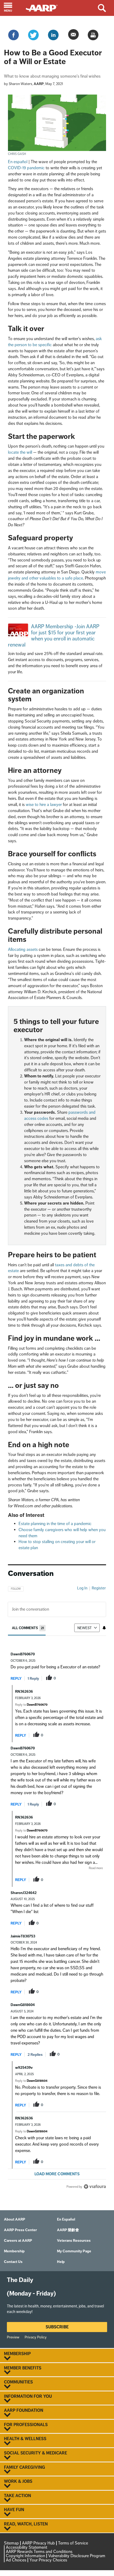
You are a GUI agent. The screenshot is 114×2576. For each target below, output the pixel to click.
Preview (13, 2337)
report (94, 1678)
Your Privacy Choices (48, 2560)
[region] (57, 1886)
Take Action (17, 2496)
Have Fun (14, 2510)
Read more (96, 1868)
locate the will (20, 452)
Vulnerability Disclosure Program (77, 2556)
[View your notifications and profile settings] (104, 1628)
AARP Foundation (24, 2410)
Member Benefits (23, 2368)
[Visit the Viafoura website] (95, 2187)
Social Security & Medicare (36, 2453)
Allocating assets (23, 949)
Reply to (31, 1705)
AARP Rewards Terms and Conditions (39, 2552)
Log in (82, 1588)
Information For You (28, 2396)
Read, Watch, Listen (26, 2524)
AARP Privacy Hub (38, 2543)
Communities (18, 2382)
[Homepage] (44, 8)
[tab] (29, 1628)
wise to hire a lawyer (44, 805)
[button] (13, 8)
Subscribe (57, 2327)
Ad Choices (16, 2560)
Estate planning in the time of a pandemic (55, 1524)
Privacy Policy (36, 2337)
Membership (17, 2354)
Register (99, 1588)
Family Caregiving (25, 2467)
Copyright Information (25, 2556)
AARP (39, 84)
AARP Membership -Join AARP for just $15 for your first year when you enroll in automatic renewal (54, 636)
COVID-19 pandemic (26, 168)
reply (16, 1679)
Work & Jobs (18, 2481)
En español (18, 162)
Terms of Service (73, 2543)
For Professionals (26, 2425)
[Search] (104, 8)
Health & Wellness (25, 2439)
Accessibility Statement (27, 2547)
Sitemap (11, 2543)
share (77, 1678)
